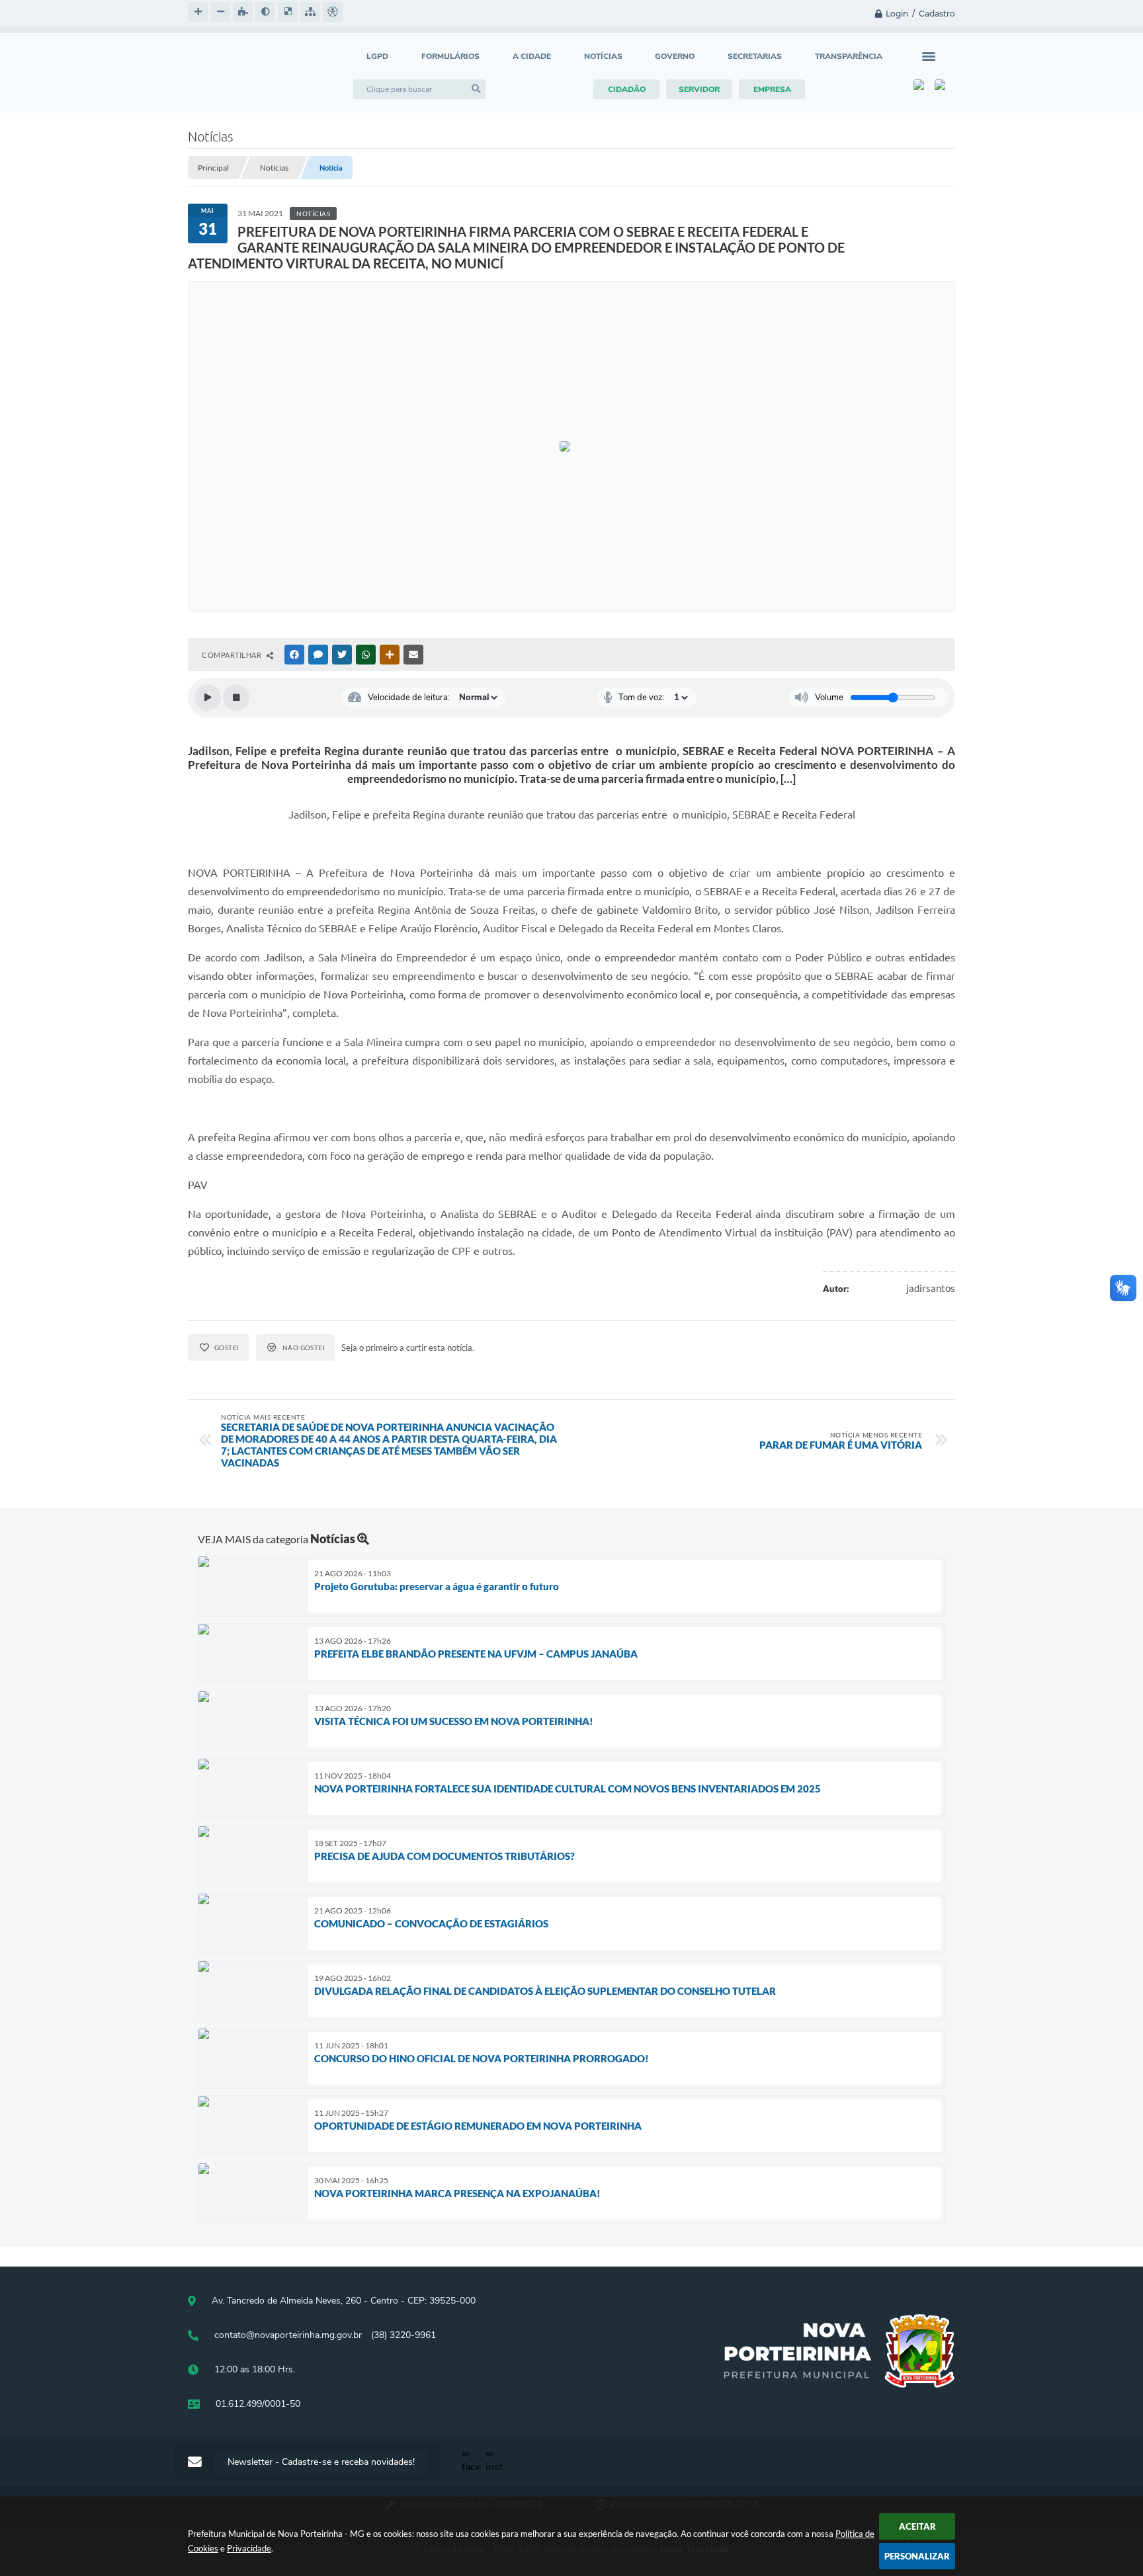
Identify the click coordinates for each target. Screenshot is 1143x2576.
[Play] (208, 698)
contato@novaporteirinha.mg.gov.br (288, 2335)
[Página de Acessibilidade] (333, 12)
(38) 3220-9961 (403, 2335)
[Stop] (236, 698)
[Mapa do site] (310, 12)
